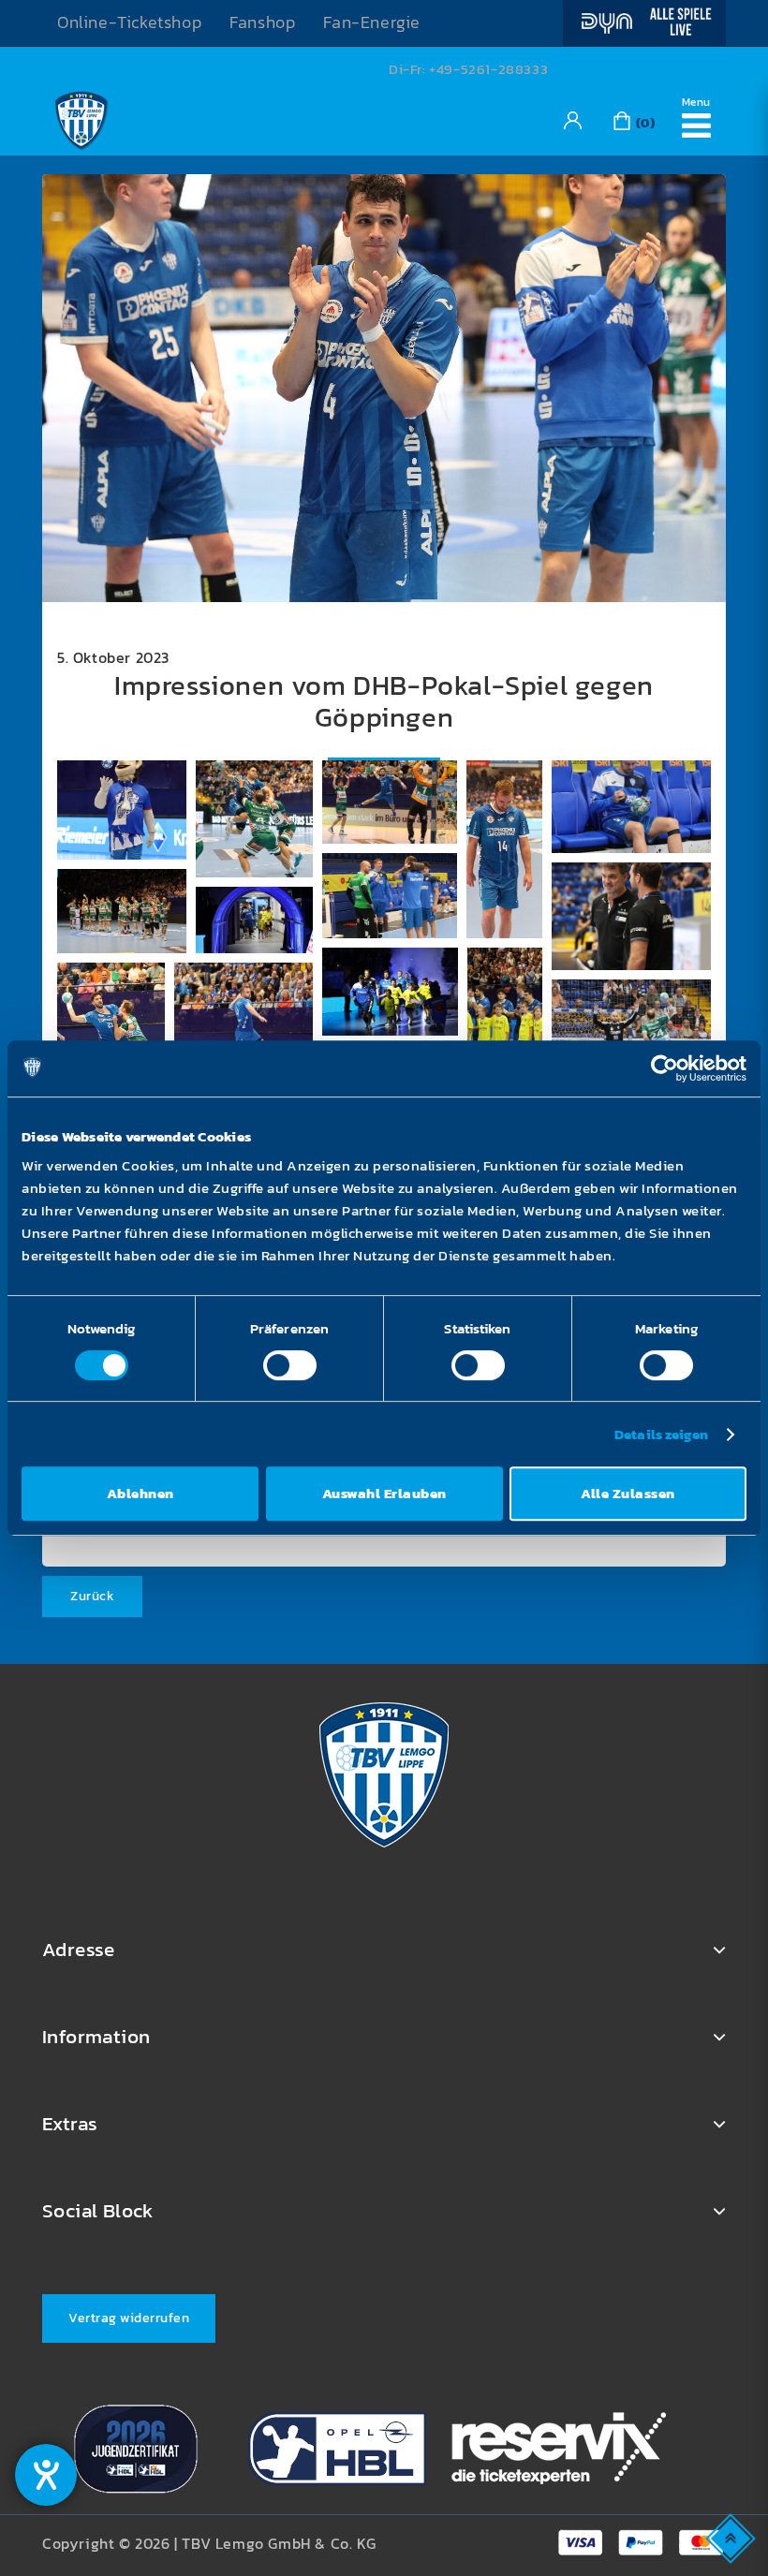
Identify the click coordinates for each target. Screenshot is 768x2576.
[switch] (290, 1365)
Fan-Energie (372, 22)
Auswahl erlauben (384, 1493)
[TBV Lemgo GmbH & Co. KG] (81, 118)
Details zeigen (661, 1434)
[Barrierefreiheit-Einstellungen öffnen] (46, 2475)
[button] (122, 810)
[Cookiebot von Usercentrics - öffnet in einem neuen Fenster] (665, 1068)
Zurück (92, 1596)
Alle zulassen (628, 1493)
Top (732, 2537)
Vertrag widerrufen (129, 2318)
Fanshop (262, 22)
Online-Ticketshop (129, 22)
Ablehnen (140, 1493)
